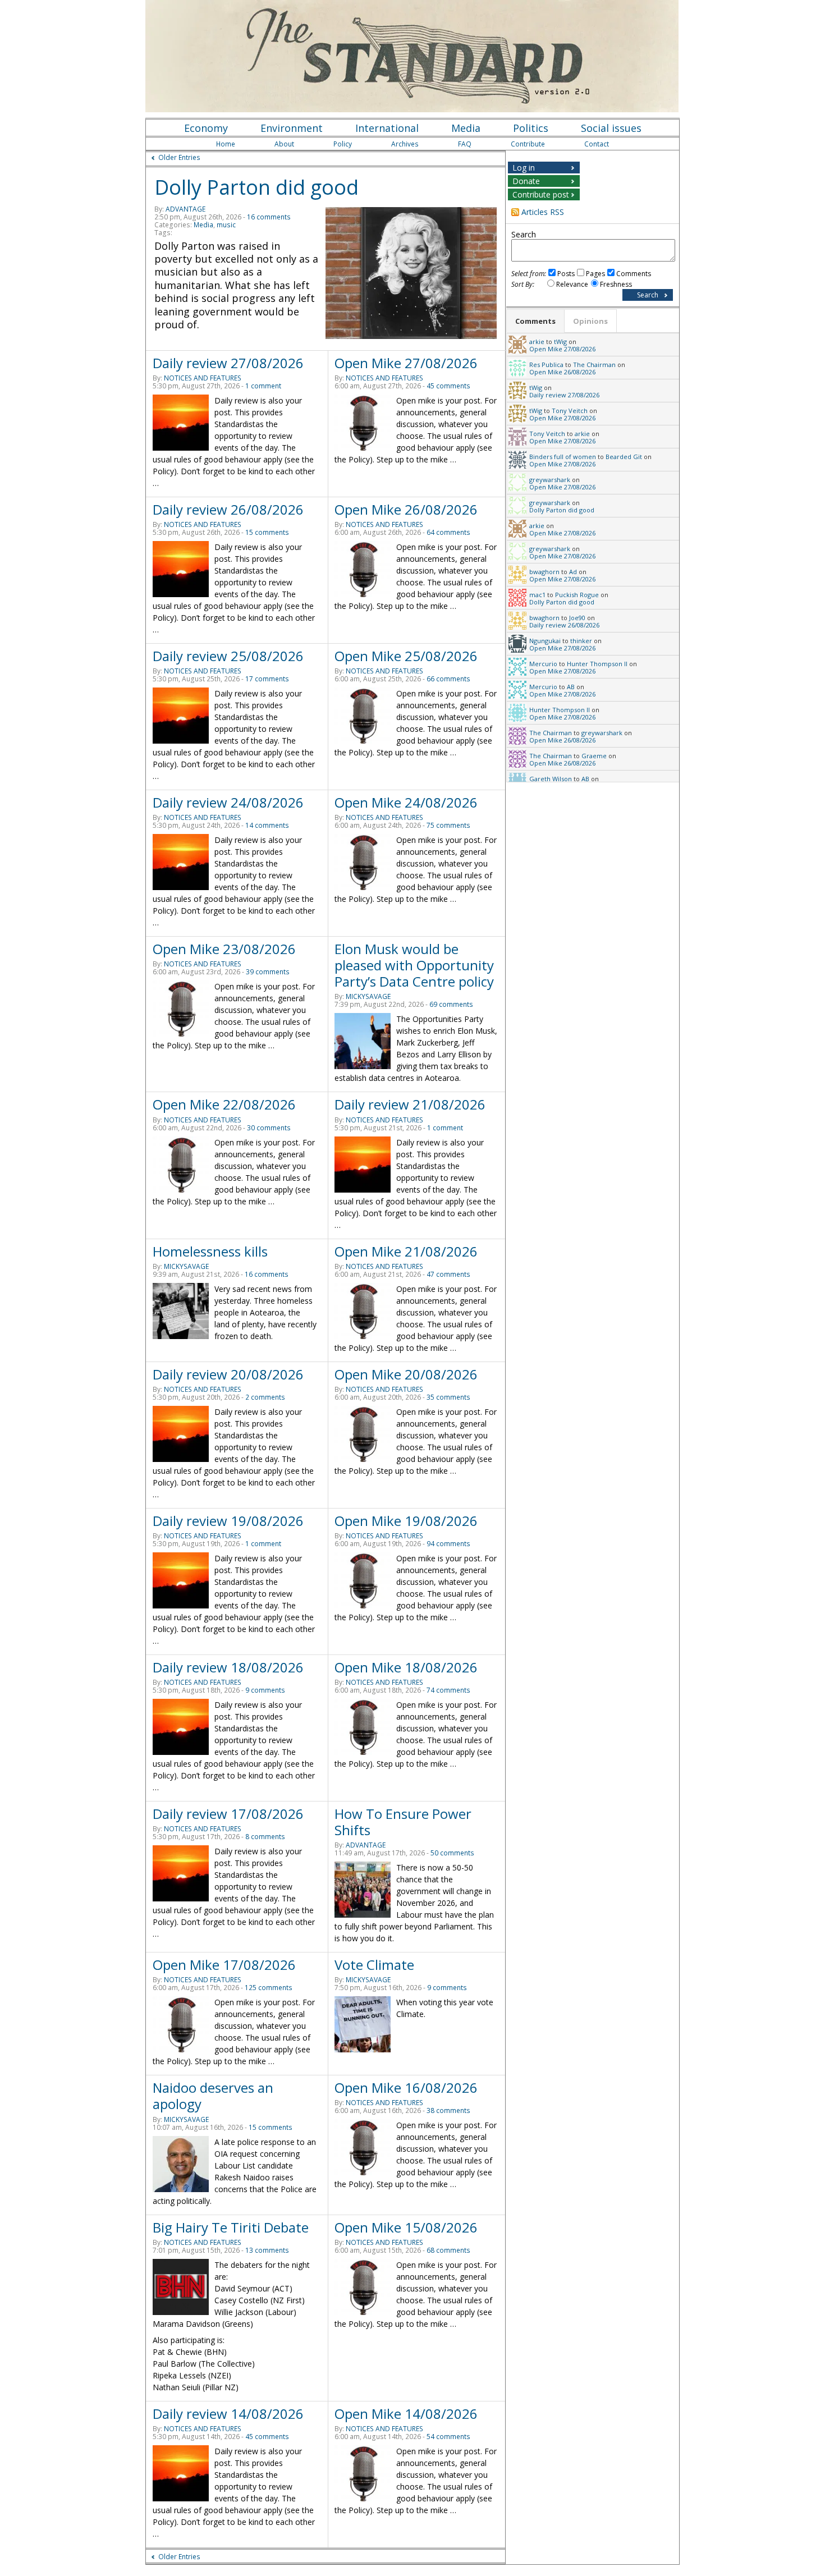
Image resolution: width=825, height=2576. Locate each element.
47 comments (448, 1274)
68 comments (448, 2250)
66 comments (448, 679)
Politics (531, 128)
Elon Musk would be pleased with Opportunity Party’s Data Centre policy (414, 965)
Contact (597, 144)
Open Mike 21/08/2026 (406, 1251)
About (284, 144)
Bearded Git (624, 457)
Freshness (616, 284)
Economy (206, 128)
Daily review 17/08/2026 (228, 1814)
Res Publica (546, 365)
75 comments (448, 825)
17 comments (267, 679)
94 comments (448, 1544)
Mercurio (543, 664)
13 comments (267, 2250)
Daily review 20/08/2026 (228, 1374)
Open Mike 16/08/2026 (406, 2087)
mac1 (537, 595)
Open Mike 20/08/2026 (406, 1374)
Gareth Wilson (551, 779)
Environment (292, 128)
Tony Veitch (570, 411)
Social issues (611, 128)
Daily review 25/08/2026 (228, 656)
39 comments (268, 972)
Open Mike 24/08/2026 (406, 802)
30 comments (269, 1128)
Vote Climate (374, 1965)
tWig (560, 342)
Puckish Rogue (577, 595)
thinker (581, 641)
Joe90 (577, 618)
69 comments (451, 1004)
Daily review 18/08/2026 (228, 1667)
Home (226, 144)
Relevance (572, 284)
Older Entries (179, 157)
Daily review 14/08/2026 (228, 2414)
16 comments (269, 217)
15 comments (267, 532)
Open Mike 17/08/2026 (224, 1965)
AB (571, 687)
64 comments (448, 532)
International (387, 128)
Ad (573, 572)
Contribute (528, 144)
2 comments (265, 1397)
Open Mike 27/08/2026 (406, 363)
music (226, 225)
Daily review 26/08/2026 (228, 509)
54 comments (448, 2437)
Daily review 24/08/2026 (228, 802)
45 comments (448, 386)
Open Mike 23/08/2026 (224, 949)
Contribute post (541, 194)
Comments (634, 274)
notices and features (203, 378)
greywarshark (550, 480)
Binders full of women (563, 457)
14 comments (267, 825)
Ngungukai (545, 641)
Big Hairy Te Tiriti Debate (231, 2227)
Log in (524, 168)
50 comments (452, 1853)
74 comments (448, 1690)
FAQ (465, 144)
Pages (595, 274)
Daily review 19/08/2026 (228, 1521)
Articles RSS (543, 212)
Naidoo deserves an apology (213, 2096)
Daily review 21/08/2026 (410, 1104)
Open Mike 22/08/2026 (224, 1104)
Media (466, 128)
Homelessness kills (210, 1251)
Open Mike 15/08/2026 (406, 2227)
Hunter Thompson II (597, 664)
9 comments (265, 1690)
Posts (566, 274)
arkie (537, 342)
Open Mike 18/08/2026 (406, 1667)
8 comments (265, 1837)
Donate (526, 181)
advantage (185, 209)
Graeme (594, 756)
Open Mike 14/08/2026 (406, 2414)
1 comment (263, 386)
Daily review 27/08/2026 (228, 363)
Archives (405, 144)
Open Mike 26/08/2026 (406, 509)
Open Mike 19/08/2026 (406, 1521)
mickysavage (368, 996)
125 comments (269, 1988)
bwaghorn (544, 572)
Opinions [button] (590, 321)
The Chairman (594, 365)
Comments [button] (535, 321)
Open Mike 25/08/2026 (406, 656)
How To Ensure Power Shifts (403, 1822)
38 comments (448, 2110)
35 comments (448, 1397)
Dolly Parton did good (256, 187)
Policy (343, 144)
